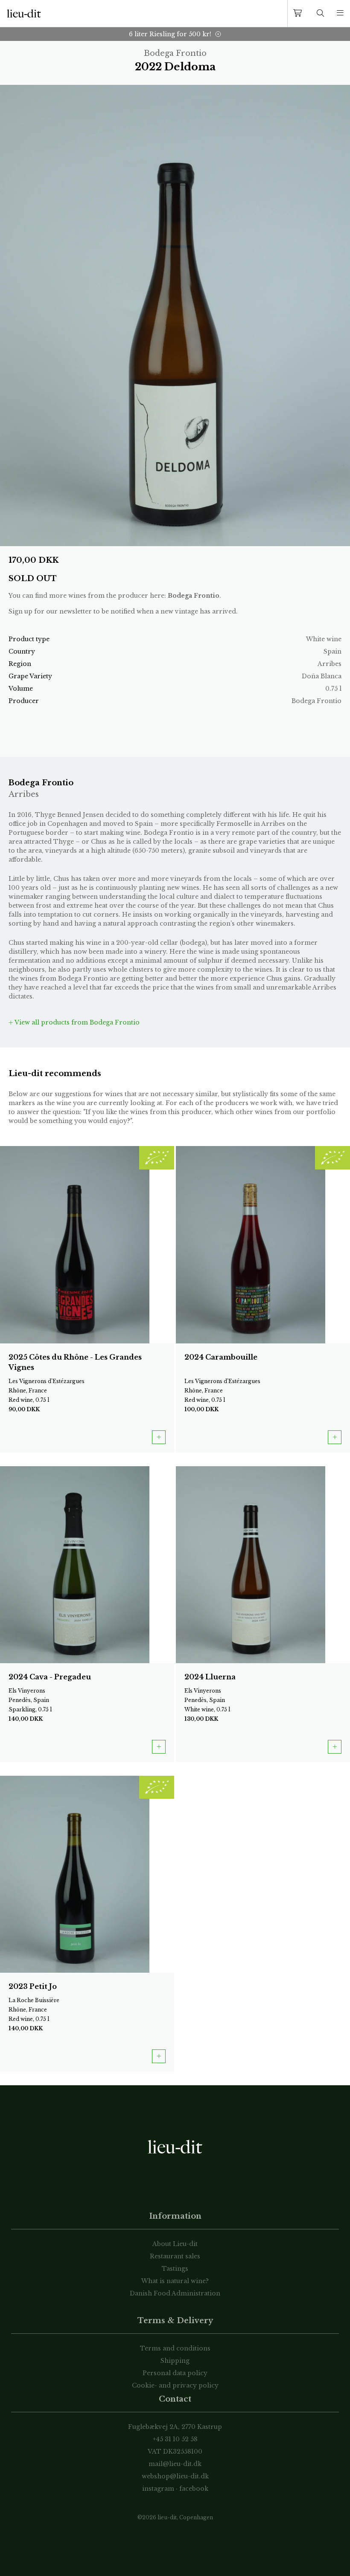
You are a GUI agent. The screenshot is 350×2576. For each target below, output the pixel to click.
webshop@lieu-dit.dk (175, 2476)
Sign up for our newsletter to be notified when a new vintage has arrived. (123, 611)
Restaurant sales (175, 2256)
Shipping (175, 2361)
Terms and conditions (175, 2348)
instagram (158, 2489)
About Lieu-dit (175, 2244)
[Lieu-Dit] (24, 14)
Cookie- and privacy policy (175, 2385)
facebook (194, 2489)
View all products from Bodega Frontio (76, 1022)
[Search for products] (321, 13)
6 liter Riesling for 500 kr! (170, 34)
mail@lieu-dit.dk (175, 2464)
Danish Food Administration (175, 2293)
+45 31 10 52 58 (175, 2439)
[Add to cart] (159, 1437)
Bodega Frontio (194, 596)
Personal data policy (175, 2373)
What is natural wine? (175, 2281)
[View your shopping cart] (299, 13)
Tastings (175, 2269)
